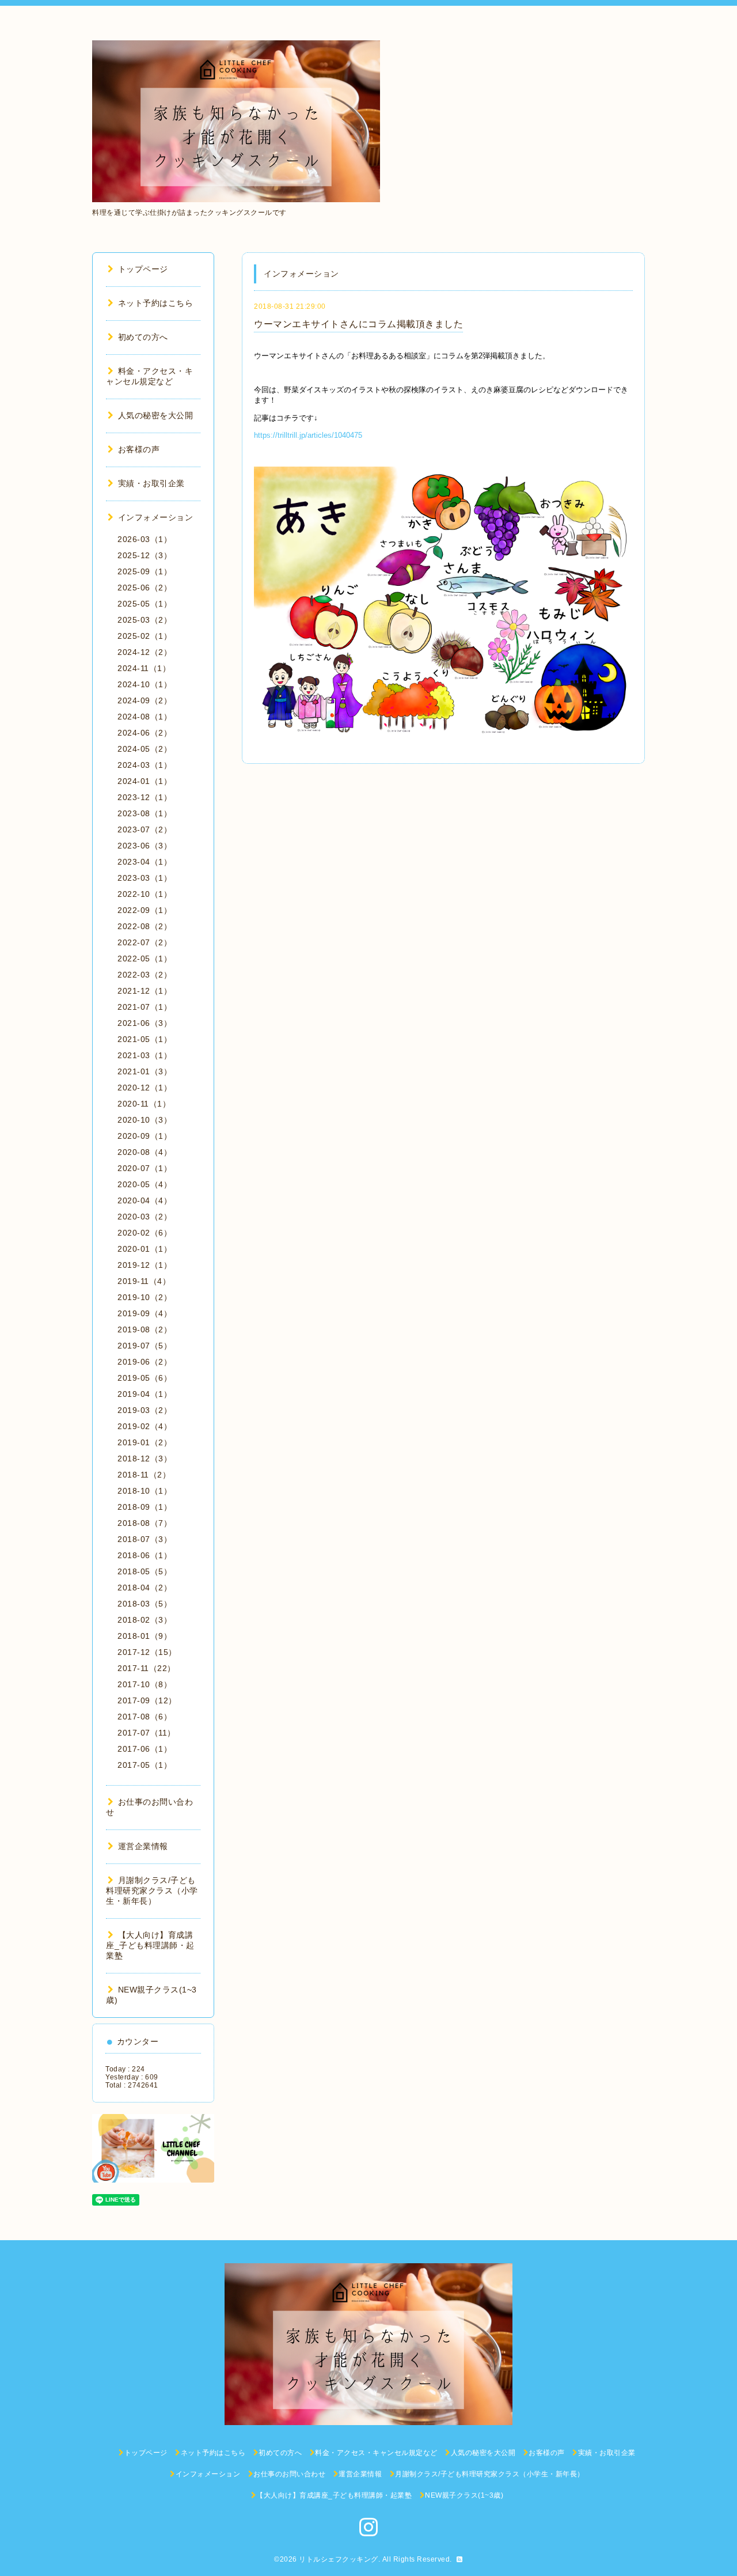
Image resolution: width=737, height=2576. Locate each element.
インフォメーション (155, 517)
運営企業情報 (143, 1846)
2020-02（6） (145, 1233)
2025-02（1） (145, 636)
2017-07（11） (147, 1733)
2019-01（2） (145, 1442)
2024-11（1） (144, 668)
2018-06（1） (145, 1555)
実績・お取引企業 (151, 483)
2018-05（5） (145, 1571)
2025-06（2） (145, 588)
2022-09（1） (145, 910)
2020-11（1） (144, 1104)
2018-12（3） (145, 1459)
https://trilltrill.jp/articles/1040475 (308, 435)
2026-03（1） (145, 539)
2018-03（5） (145, 1604)
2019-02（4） (145, 1426)
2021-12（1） (145, 991)
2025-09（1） (145, 571)
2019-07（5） (145, 1346)
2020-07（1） (145, 1168)
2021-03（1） (145, 1055)
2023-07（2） (145, 829)
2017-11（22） (147, 1668)
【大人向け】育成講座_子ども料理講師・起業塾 (150, 1945)
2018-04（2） (145, 1588)
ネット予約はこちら (155, 303)
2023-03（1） (145, 878)
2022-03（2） (145, 975)
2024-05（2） (145, 749)
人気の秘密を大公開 (155, 415)
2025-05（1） (145, 604)
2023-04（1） (145, 862)
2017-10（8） (145, 1684)
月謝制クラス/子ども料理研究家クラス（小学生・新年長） (152, 1891)
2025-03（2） (145, 620)
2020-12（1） (145, 1088)
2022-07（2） (145, 942)
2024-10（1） (145, 684)
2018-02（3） (145, 1620)
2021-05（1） (145, 1039)
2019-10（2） (145, 1297)
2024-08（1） (145, 717)
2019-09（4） (145, 1313)
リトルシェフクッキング (339, 2559)
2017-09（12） (147, 1700)
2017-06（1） (145, 1749)
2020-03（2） (145, 1217)
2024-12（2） (145, 652)
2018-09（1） (145, 1507)
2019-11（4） (144, 1281)
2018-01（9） (145, 1636)
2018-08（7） (145, 1523)
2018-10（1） (145, 1491)
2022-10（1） (145, 894)
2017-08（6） (145, 1717)
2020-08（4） (145, 1152)
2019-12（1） (145, 1265)
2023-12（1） (145, 797)
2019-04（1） (145, 1394)
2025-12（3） (145, 555)
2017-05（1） (145, 1765)
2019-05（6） (145, 1378)
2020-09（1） (145, 1136)
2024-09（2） (145, 700)
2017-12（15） (147, 1652)
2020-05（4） (145, 1184)
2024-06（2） (145, 733)
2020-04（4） (145, 1200)
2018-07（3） (145, 1539)
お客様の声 (139, 449)
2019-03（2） (145, 1410)
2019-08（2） (145, 1329)
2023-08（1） (145, 813)
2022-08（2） (145, 926)
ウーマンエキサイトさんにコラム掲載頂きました (358, 324)
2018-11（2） (144, 1475)
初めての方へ (143, 337)
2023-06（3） (145, 846)
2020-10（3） (145, 1120)
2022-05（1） (145, 959)
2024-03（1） (145, 765)
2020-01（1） (145, 1249)
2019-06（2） (145, 1362)
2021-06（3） (145, 1023)
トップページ (143, 269)
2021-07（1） (145, 1007)
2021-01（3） (145, 1071)
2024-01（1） (145, 781)
